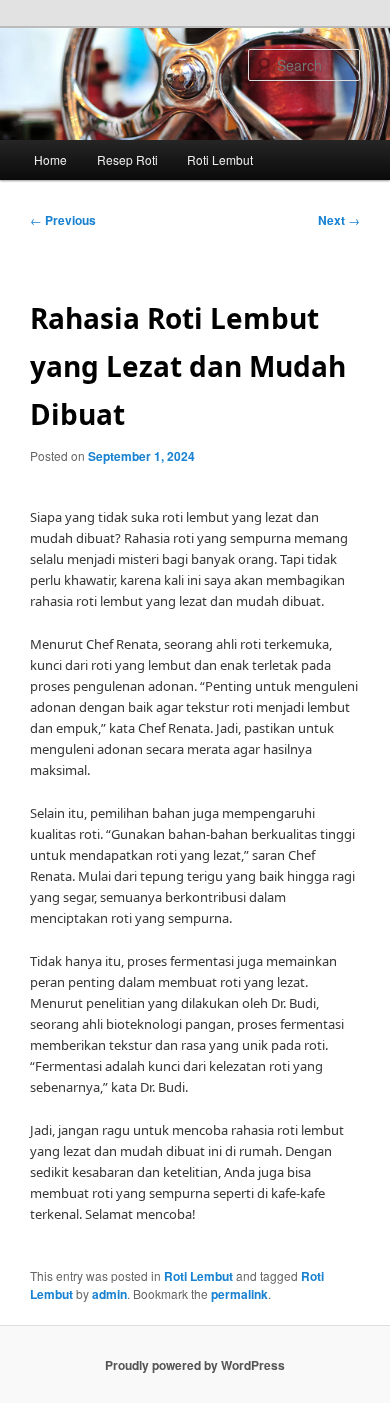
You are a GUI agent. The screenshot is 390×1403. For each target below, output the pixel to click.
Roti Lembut (220, 159)
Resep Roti (127, 159)
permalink (239, 1294)
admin (109, 1294)
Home (50, 159)
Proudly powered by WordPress (195, 1365)
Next (339, 220)
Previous (63, 220)
